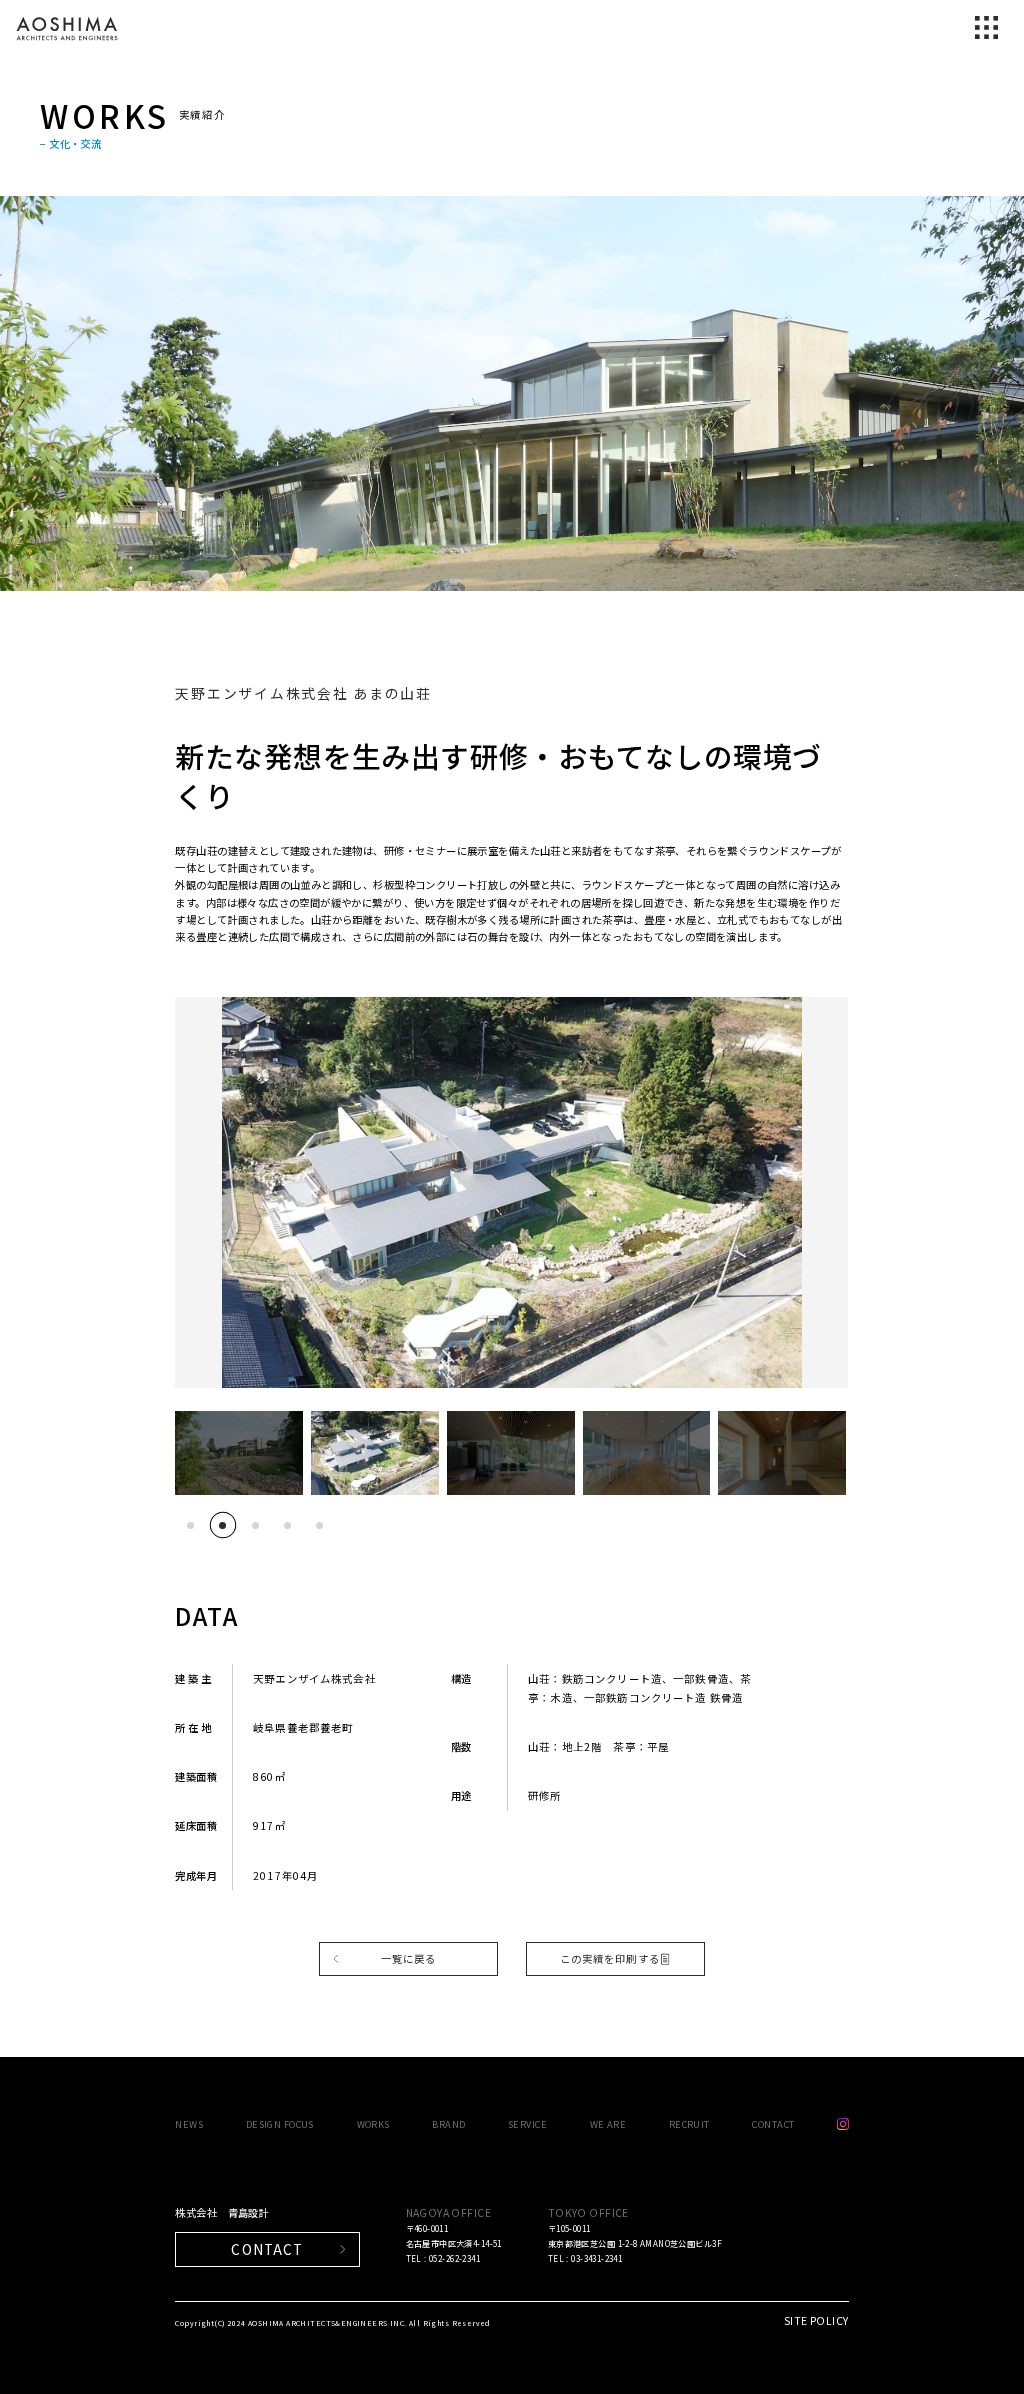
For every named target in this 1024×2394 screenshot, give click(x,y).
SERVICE (527, 2124)
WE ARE (608, 2124)
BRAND (448, 2124)
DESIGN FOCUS (280, 2124)
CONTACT (773, 2124)
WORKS (373, 2124)
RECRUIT (689, 2124)
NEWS (189, 2124)
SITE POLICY (816, 2320)
